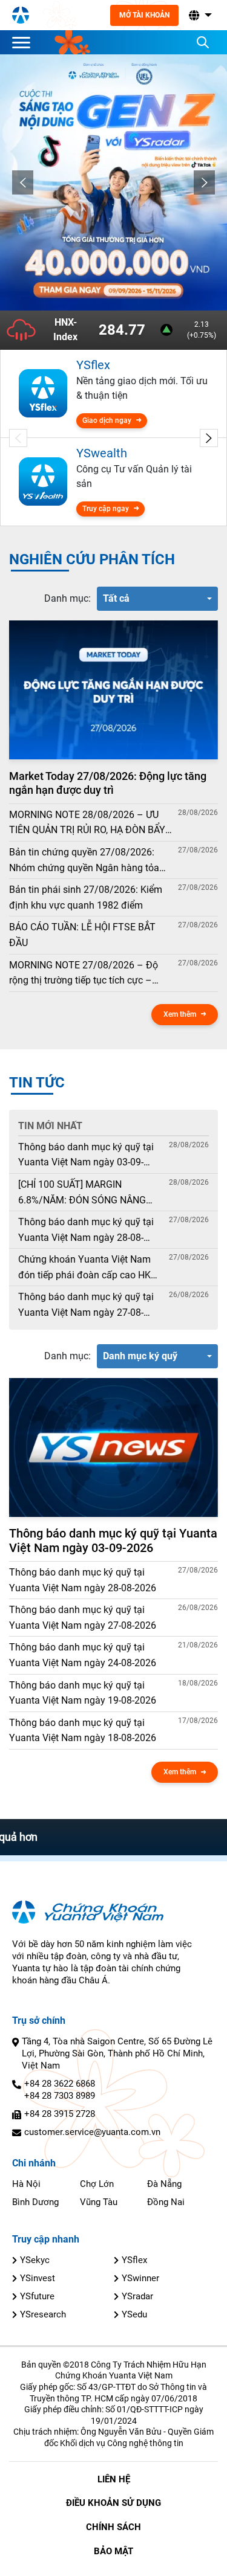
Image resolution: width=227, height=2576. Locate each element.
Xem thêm (180, 1014)
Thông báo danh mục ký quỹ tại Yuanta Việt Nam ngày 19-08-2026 (83, 1693)
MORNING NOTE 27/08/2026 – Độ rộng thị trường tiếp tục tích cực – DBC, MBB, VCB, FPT (84, 974)
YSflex (134, 2260)
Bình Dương (35, 2202)
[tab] (67, 599)
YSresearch (43, 2314)
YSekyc (35, 2260)
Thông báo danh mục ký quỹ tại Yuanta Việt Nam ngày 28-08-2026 (86, 1231)
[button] (199, 15)
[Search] (203, 42)
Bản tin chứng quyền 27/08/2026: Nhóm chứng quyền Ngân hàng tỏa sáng (84, 861)
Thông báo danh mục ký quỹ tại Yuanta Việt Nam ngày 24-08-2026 (83, 1655)
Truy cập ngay (106, 509)
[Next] (204, 182)
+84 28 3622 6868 (60, 2084)
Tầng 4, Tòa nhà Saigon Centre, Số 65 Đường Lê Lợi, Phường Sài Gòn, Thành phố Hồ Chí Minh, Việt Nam (117, 2053)
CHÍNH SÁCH (113, 2527)
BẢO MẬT (113, 2551)
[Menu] (24, 42)
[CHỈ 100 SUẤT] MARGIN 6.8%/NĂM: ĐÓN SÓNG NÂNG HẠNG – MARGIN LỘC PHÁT (82, 1193)
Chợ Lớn (97, 2184)
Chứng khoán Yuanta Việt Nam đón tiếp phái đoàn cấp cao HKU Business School (87, 1268)
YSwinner (140, 2278)
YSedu (134, 2314)
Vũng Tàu (99, 2202)
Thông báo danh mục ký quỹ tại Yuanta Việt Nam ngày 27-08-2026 (86, 1306)
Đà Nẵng (164, 2184)
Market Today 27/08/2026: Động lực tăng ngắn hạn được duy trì (108, 783)
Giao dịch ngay (107, 420)
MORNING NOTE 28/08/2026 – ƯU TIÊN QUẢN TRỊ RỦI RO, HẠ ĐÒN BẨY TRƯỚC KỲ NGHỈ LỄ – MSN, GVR (87, 823)
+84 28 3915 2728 (60, 2114)
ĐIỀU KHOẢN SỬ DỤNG (113, 2503)
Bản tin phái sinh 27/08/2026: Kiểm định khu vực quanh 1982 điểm (86, 897)
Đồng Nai (166, 2202)
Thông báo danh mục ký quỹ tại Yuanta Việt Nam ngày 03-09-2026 (86, 1156)
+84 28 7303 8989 (60, 2096)
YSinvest (38, 2278)
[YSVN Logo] (21, 15)
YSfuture (37, 2296)
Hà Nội (26, 2184)
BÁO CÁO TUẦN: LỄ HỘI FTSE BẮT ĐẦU (82, 935)
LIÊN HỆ (114, 2479)
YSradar (137, 2296)
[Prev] (23, 182)
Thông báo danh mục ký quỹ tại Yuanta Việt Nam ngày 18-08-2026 (83, 1731)
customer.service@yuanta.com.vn (92, 2132)
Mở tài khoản (144, 15)
